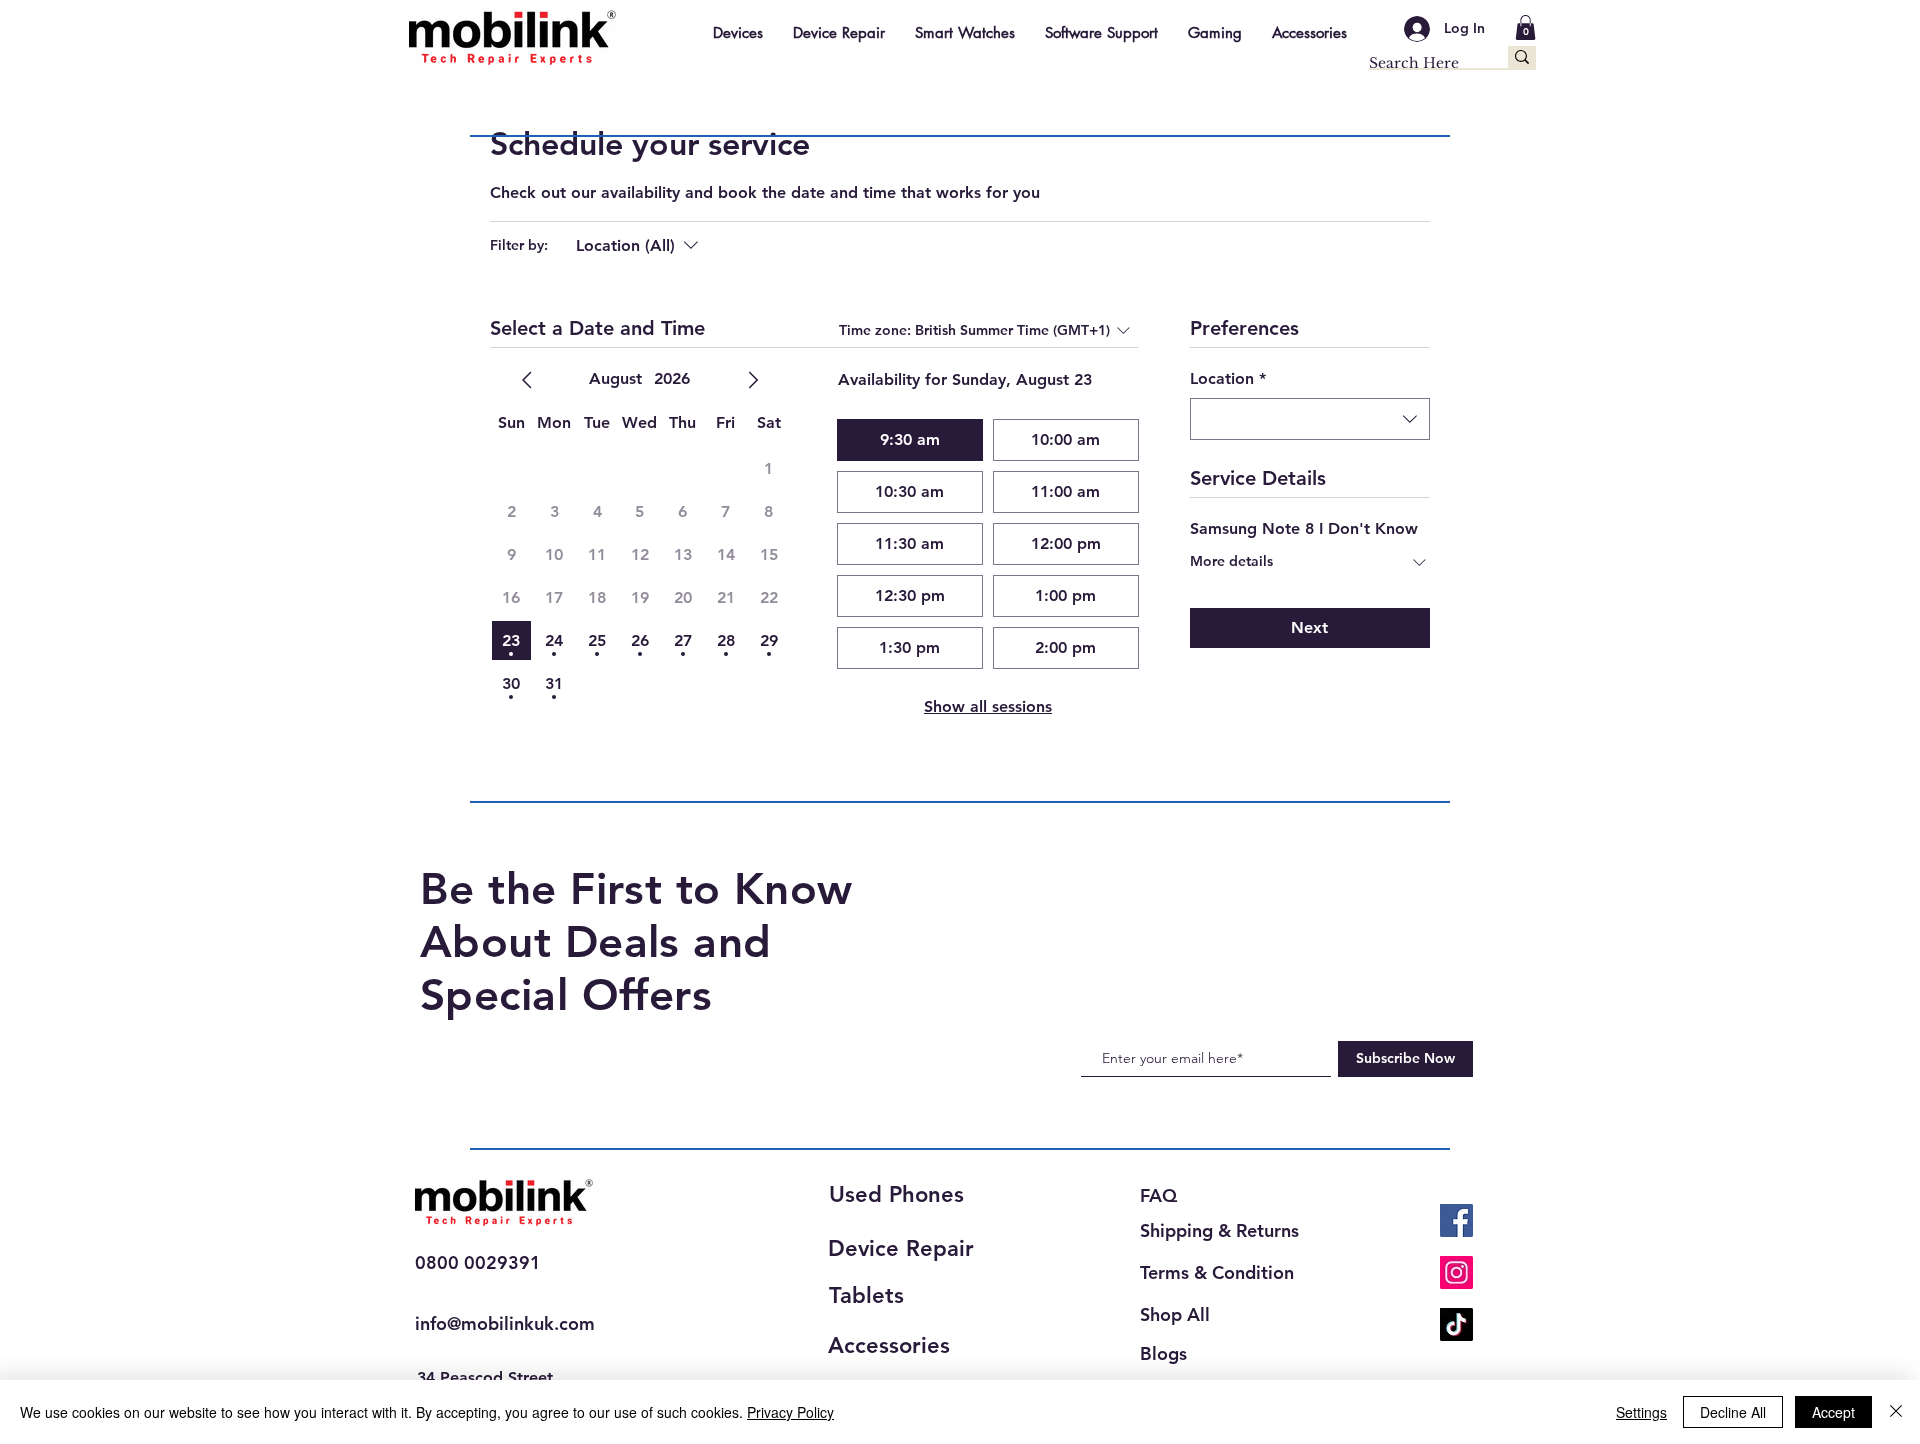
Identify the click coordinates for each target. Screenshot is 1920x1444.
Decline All (1733, 1412)
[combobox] (1310, 419)
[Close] (1896, 1412)
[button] (1525, 27)
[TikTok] (1456, 1324)
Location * (1228, 378)
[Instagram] (1456, 1272)
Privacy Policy (790, 1412)
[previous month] (527, 380)
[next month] (753, 380)
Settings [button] (1641, 1412)
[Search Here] (1522, 57)
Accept (1833, 1412)
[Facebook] (1456, 1220)
